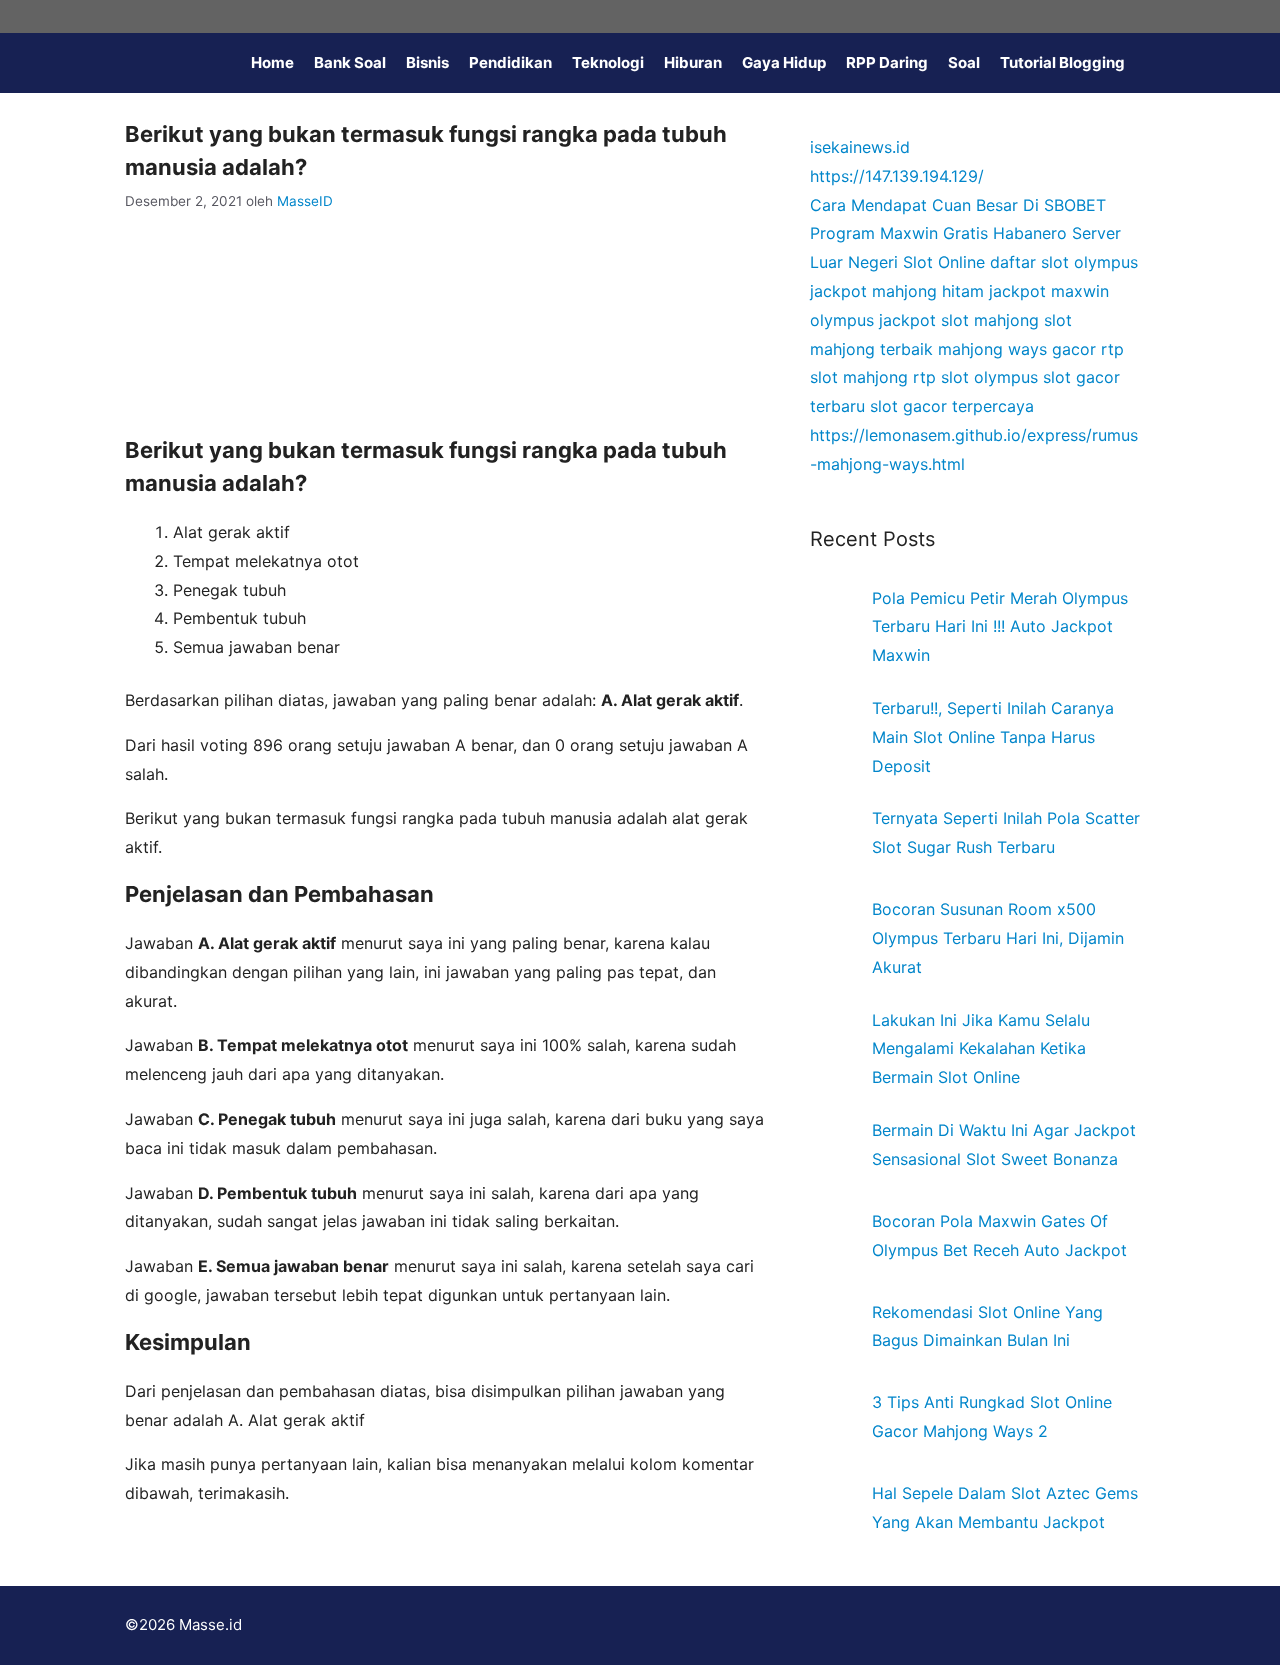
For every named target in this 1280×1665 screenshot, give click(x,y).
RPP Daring (887, 62)
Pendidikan (510, 62)
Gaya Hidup (784, 62)
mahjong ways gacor (1017, 349)
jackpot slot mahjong (959, 320)
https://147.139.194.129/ (897, 176)
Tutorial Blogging (1062, 62)
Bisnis (427, 62)
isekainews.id (860, 147)
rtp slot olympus (975, 377)
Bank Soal (350, 62)
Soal (964, 62)
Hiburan (693, 62)
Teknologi (608, 62)
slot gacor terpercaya (952, 406)
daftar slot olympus (1064, 262)
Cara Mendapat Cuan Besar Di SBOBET (958, 205)
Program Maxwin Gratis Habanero (938, 233)
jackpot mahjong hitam (897, 291)
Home (272, 62)
